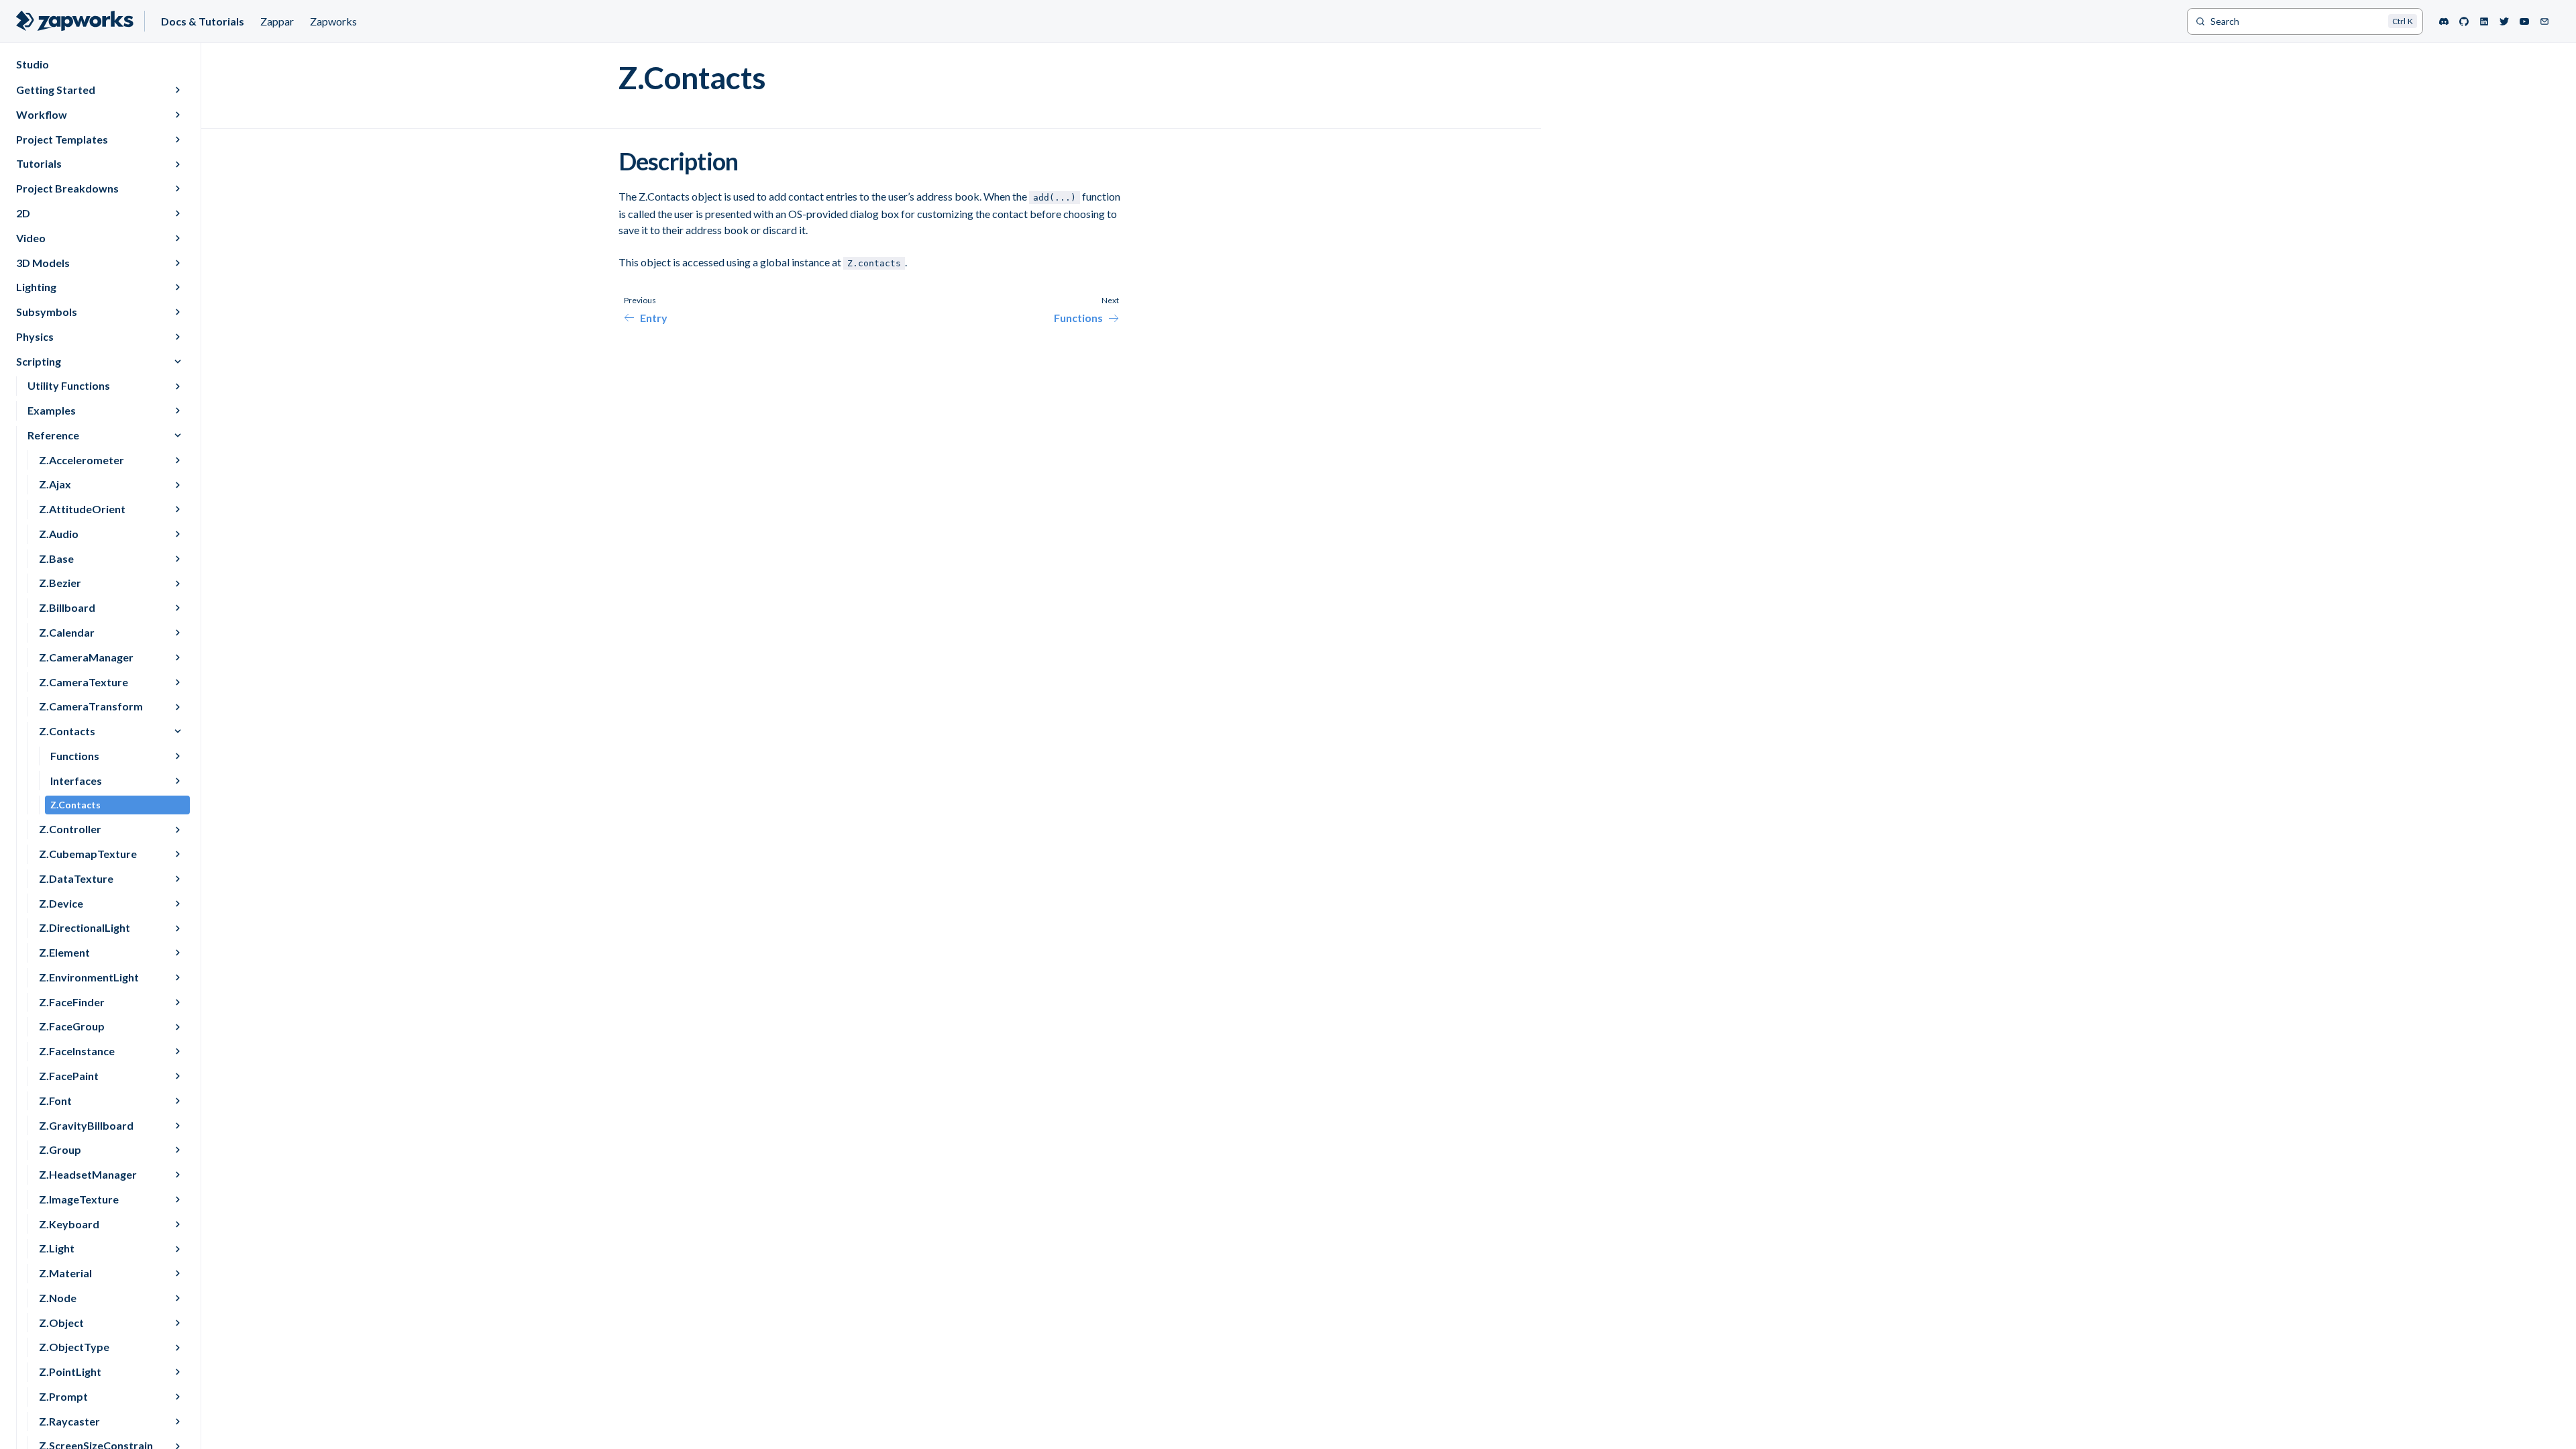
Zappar (277, 21)
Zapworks (333, 21)
